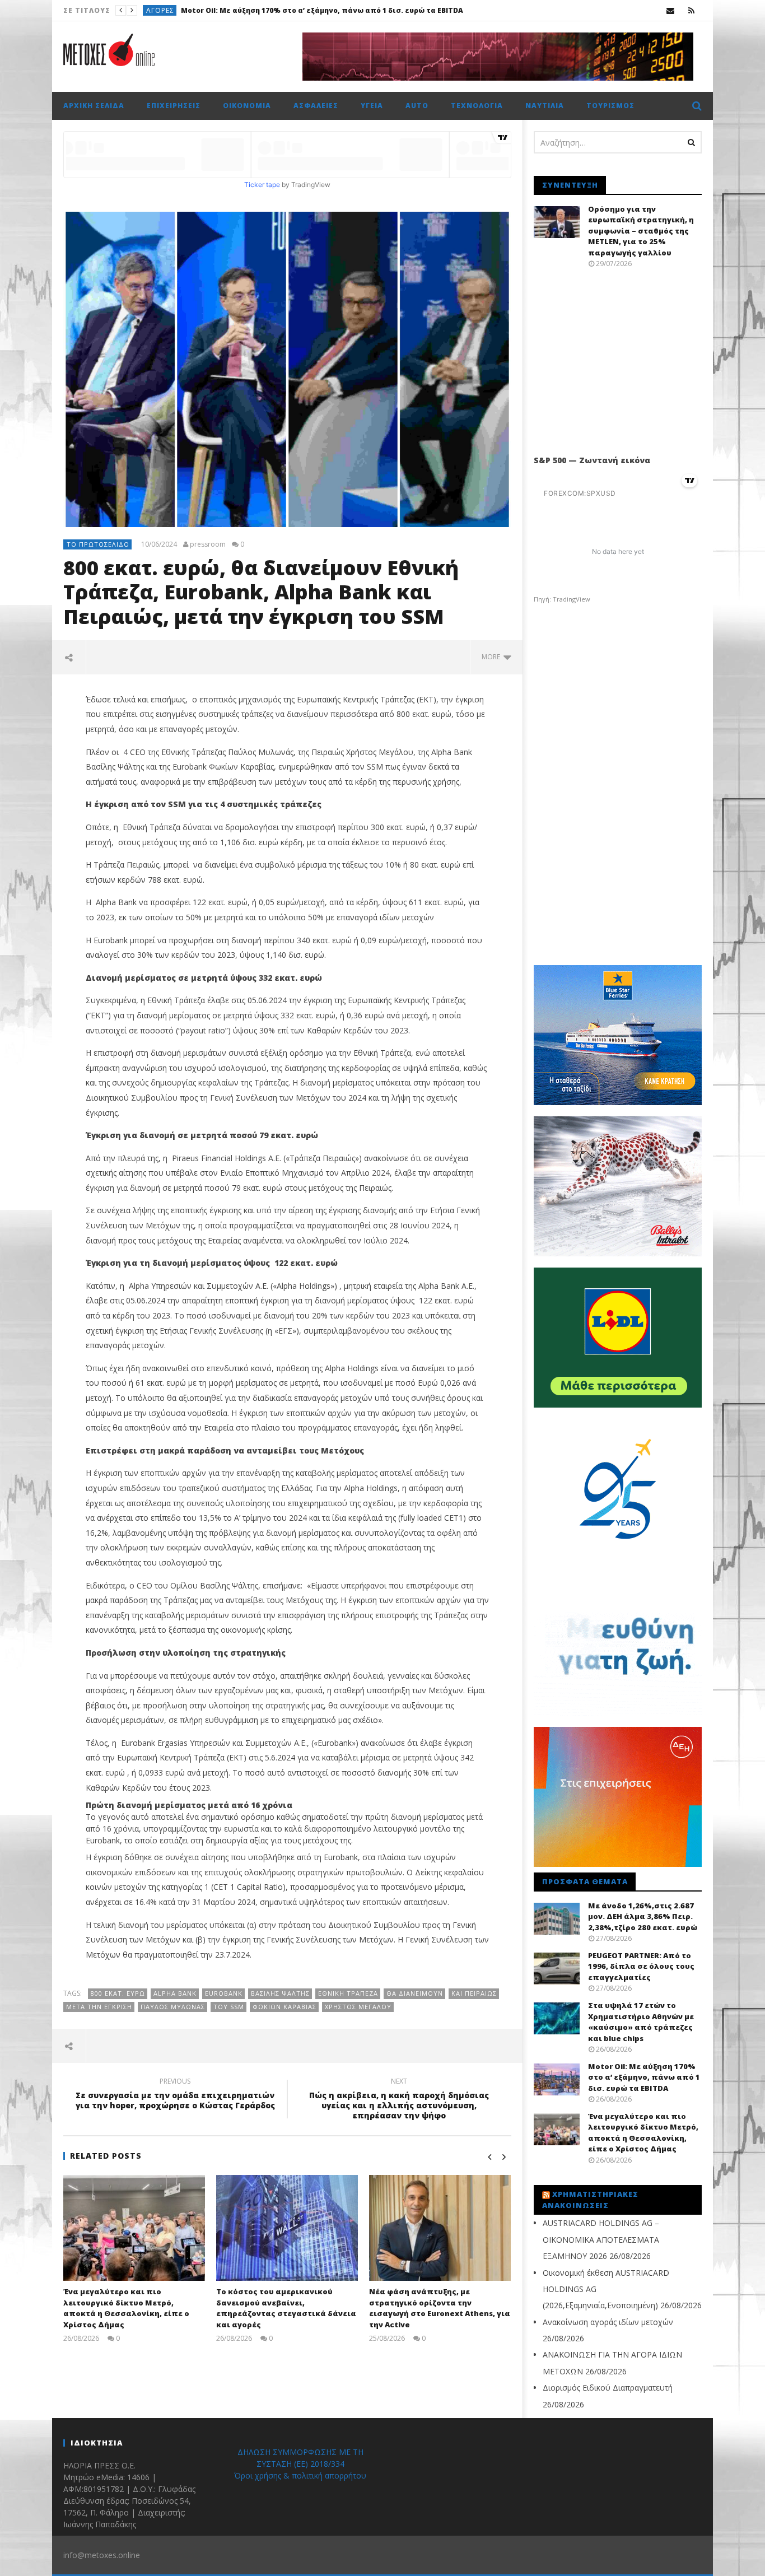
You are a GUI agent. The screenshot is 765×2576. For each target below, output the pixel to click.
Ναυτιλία (545, 106)
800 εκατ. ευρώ (118, 1993)
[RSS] (691, 10)
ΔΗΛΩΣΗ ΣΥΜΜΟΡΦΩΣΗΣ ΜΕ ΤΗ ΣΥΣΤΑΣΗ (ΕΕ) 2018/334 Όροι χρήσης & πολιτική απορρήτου (300, 2464)
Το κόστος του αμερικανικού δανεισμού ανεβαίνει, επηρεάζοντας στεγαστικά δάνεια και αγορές (286, 2308)
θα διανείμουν (415, 1993)
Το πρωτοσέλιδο (179, 10)
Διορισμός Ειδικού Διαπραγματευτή (608, 2388)
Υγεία (372, 106)
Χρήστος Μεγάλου (358, 2007)
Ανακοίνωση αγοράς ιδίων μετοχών (608, 2322)
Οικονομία (247, 106)
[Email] (671, 10)
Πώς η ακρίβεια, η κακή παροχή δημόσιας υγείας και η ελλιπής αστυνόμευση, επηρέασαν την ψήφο (399, 2100)
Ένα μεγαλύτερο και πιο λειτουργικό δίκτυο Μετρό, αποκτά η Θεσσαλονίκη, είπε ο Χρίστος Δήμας (406, 10)
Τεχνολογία (477, 106)
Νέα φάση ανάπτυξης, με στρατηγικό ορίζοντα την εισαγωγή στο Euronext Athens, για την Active (440, 2308)
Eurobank (224, 1993)
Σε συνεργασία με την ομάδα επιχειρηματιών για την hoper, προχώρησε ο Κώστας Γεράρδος (175, 2095)
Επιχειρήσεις (174, 106)
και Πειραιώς (474, 1993)
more (493, 657)
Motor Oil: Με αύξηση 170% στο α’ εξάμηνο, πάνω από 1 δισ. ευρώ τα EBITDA (644, 2077)
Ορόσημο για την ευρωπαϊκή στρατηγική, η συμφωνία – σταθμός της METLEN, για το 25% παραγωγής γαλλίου (641, 231)
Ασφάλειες (316, 106)
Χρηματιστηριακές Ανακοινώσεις (590, 2200)
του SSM (229, 2007)
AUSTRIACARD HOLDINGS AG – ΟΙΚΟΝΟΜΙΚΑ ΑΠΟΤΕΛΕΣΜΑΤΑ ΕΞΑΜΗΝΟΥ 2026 (601, 2239)
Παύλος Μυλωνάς (173, 2007)
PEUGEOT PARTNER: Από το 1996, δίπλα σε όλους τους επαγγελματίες (641, 1966)
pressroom (208, 544)
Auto (417, 106)
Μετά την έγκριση (99, 2007)
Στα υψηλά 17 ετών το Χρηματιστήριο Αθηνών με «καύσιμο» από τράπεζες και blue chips (641, 2022)
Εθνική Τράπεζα (348, 1993)
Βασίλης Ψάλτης (280, 1993)
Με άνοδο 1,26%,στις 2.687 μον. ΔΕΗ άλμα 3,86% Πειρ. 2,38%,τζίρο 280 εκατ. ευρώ (643, 1916)
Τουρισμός (610, 106)
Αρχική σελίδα (94, 106)
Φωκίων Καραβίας (284, 2007)
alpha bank (175, 1993)
